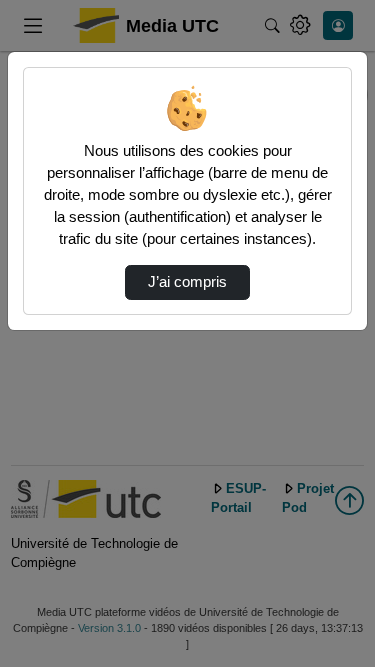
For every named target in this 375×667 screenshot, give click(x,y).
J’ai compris (187, 282)
